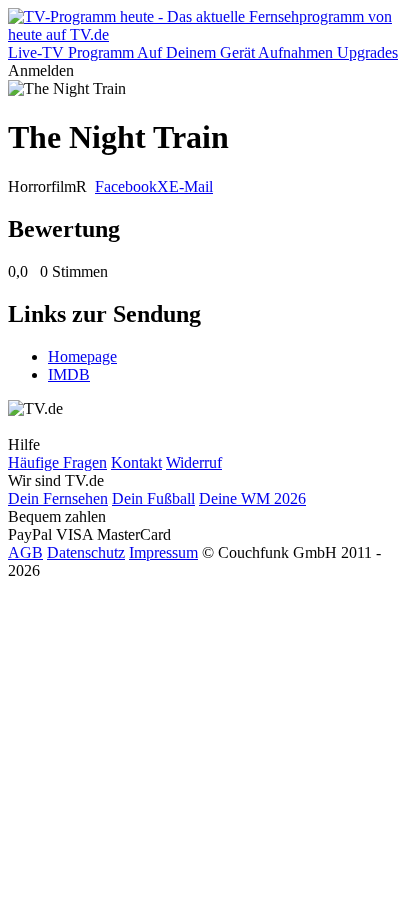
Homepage (82, 356)
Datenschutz (86, 552)
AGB (25, 552)
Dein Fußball (153, 498)
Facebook (126, 186)
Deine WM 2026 (252, 498)
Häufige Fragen (57, 462)
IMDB (69, 374)
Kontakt (136, 462)
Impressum (163, 552)
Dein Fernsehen (58, 498)
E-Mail (191, 186)
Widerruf (194, 462)
